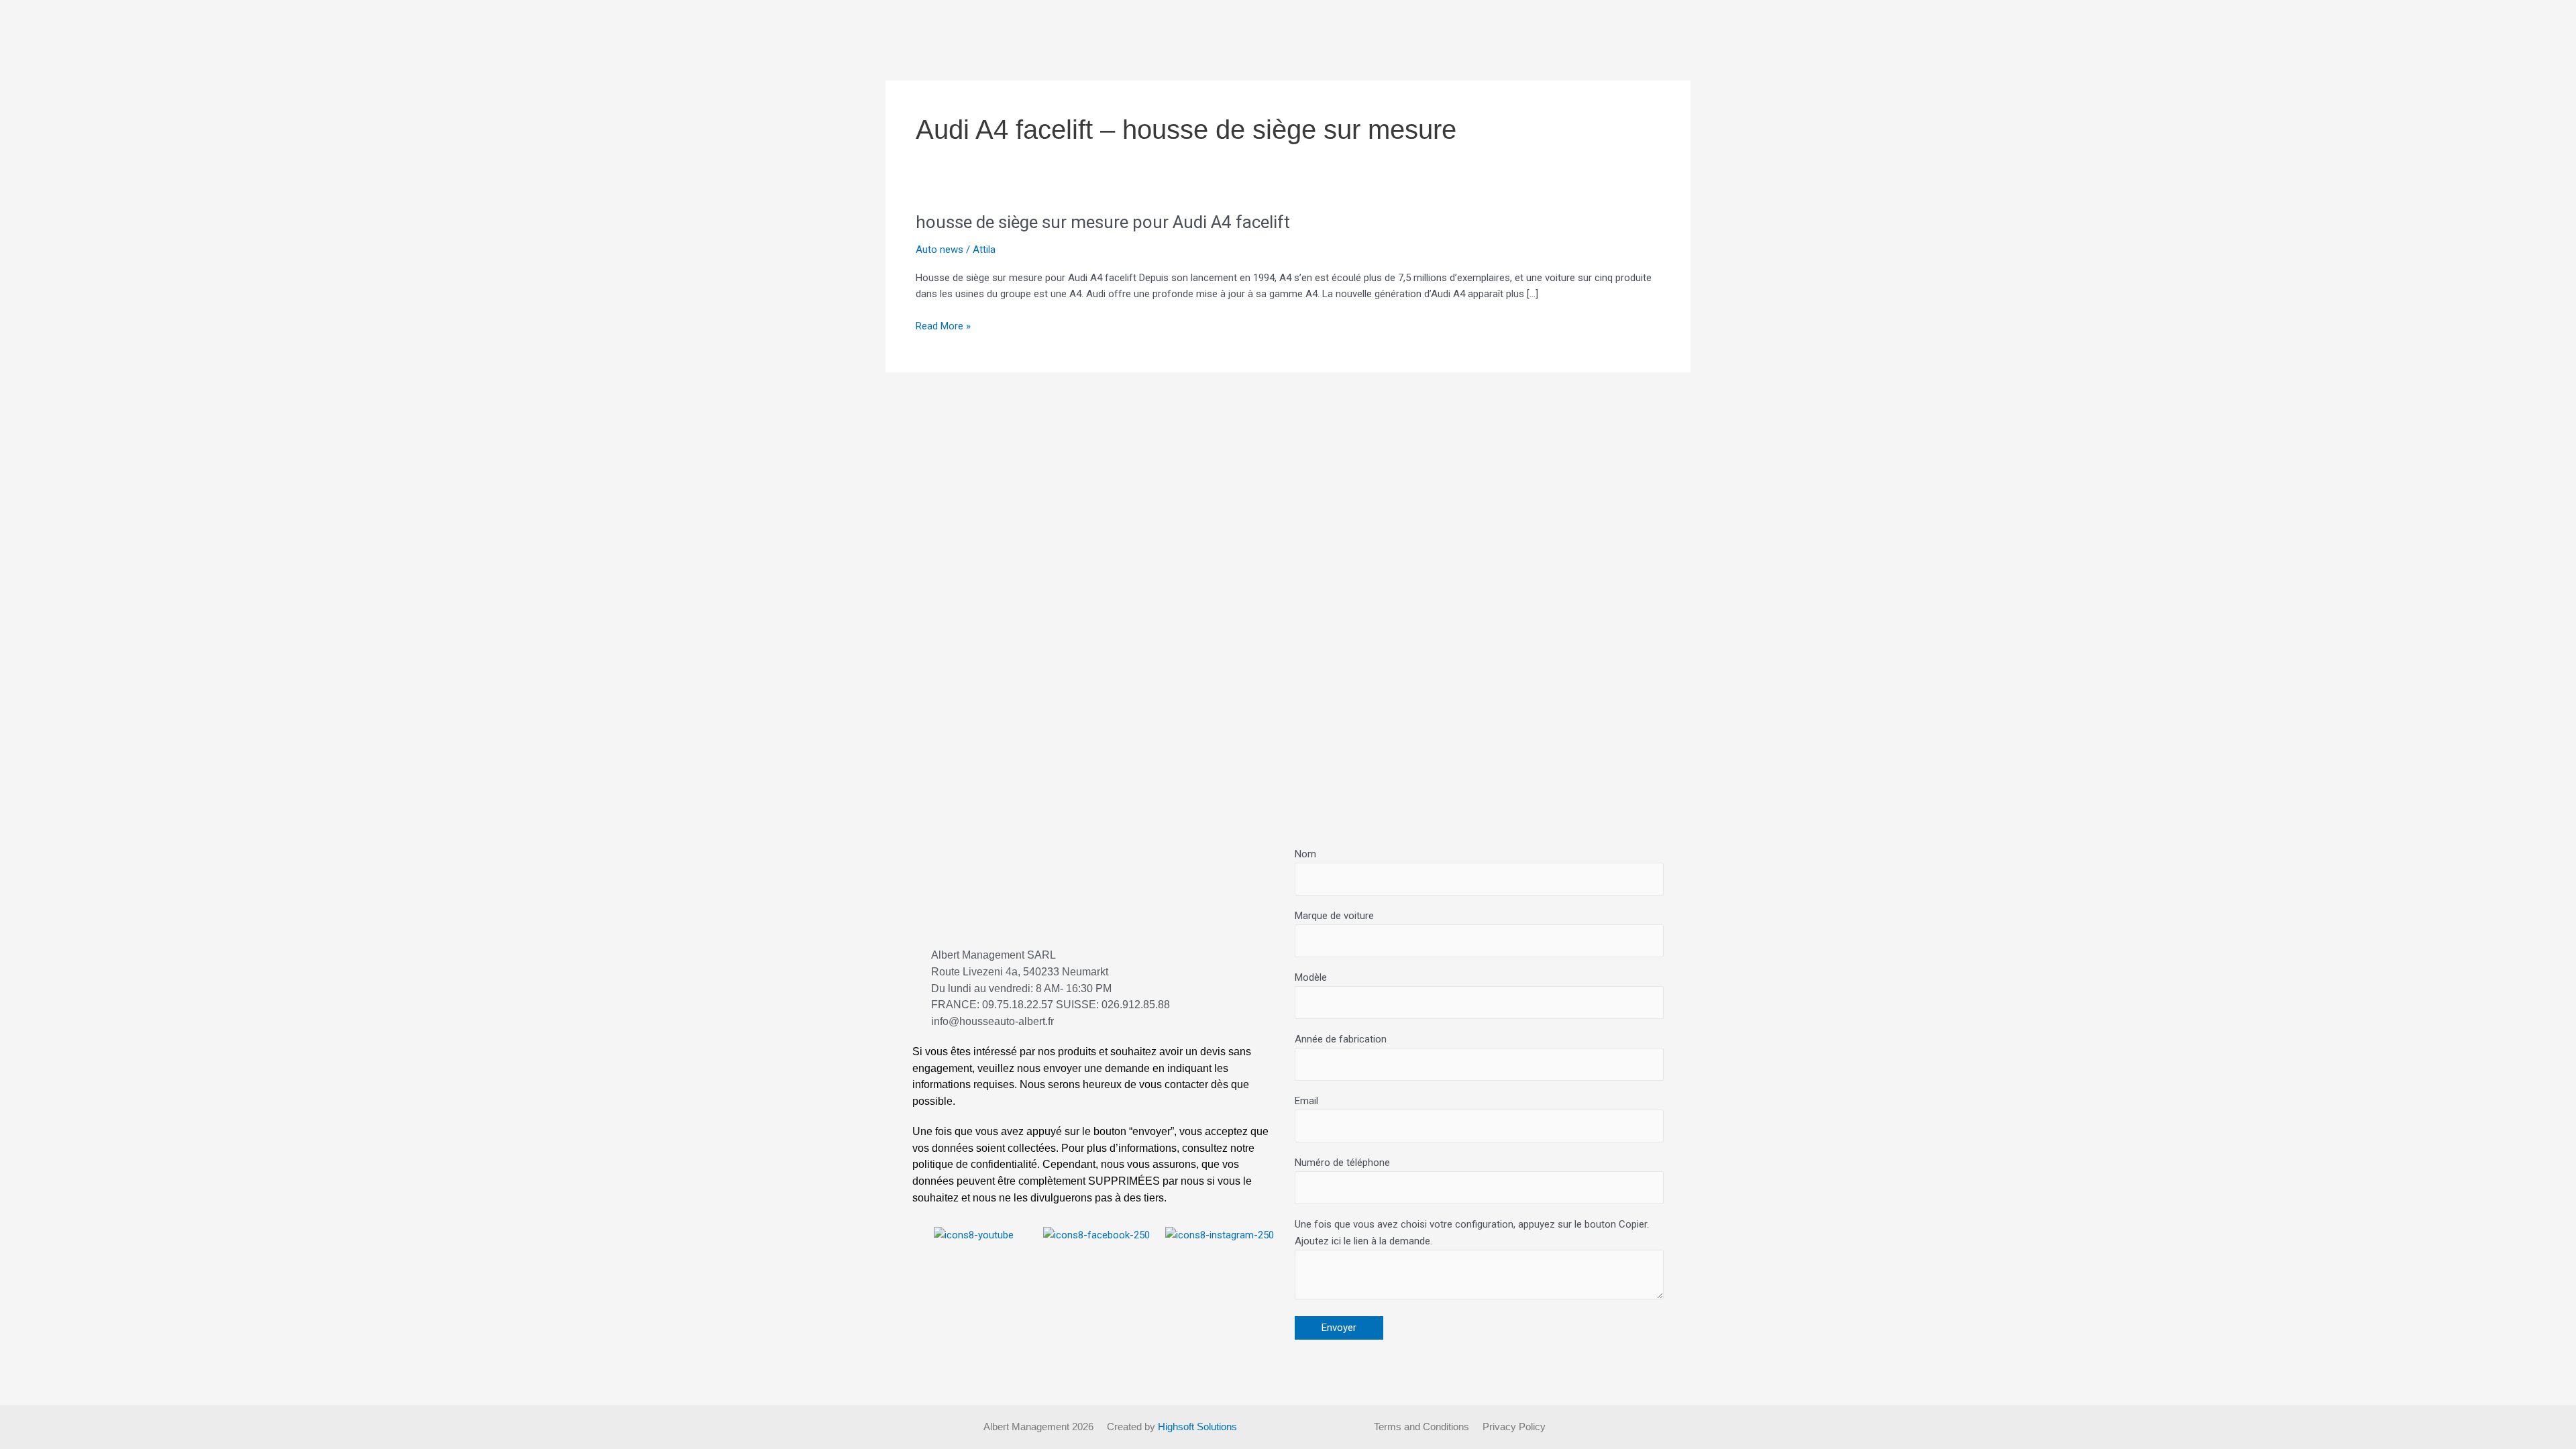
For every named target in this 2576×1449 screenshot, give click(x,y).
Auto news (940, 250)
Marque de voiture (1334, 916)
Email (1306, 1101)
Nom (1305, 854)
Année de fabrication (1341, 1039)
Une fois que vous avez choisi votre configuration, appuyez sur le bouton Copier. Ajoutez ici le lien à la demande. (1472, 1233)
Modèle (1311, 977)
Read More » (943, 326)
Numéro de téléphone (1342, 1163)
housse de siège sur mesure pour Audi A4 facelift (1103, 222)
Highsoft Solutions (1197, 1427)
